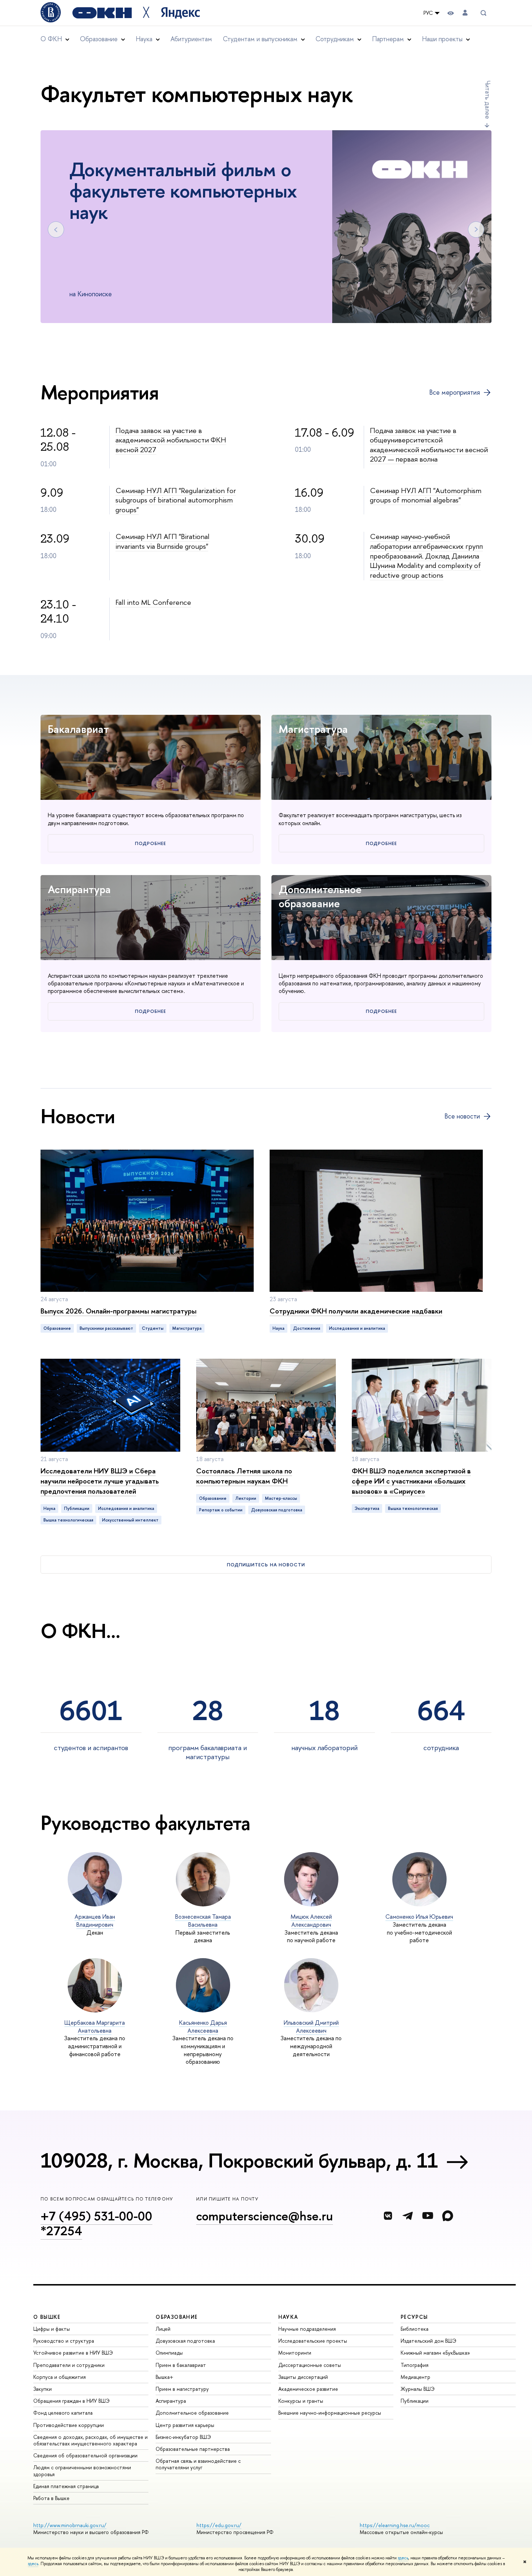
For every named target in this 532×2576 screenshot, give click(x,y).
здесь (403, 2558)
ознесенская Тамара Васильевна (203, 1921)
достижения (307, 1328)
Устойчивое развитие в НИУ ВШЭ (73, 2353)
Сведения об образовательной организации (85, 2455)
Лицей (163, 2329)
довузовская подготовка (277, 1510)
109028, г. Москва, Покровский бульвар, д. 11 (239, 2160)
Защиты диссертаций (303, 2377)
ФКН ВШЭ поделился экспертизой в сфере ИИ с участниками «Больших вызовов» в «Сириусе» (411, 1481)
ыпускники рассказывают (106, 1328)
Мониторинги (295, 2353)
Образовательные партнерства (193, 2449)
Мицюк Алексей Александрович (311, 1921)
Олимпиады (169, 2353)
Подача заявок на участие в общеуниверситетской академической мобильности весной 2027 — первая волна (429, 445)
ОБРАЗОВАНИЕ (177, 2317)
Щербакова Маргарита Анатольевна (95, 2027)
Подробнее (151, 843)
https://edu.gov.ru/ (219, 2525)
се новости (462, 1116)
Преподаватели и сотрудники (69, 2365)
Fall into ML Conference (153, 602)
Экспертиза (367, 1508)
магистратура (187, 1328)
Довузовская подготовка (185, 2341)
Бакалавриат (78, 729)
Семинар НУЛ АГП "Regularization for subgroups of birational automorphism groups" (176, 500)
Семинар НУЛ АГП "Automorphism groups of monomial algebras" (426, 495)
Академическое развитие (308, 2389)
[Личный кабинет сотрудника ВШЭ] (465, 13)
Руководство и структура (64, 2341)
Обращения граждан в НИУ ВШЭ (71, 2401)
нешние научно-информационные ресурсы (330, 2413)
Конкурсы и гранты (301, 2401)
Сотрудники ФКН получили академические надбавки (356, 1311)
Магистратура (313, 729)
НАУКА (288, 2317)
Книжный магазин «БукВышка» (435, 2353)
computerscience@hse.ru (265, 2216)
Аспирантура (79, 889)
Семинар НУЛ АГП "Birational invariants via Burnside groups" (162, 541)
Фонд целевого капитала (63, 2413)
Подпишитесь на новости (266, 1565)
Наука (278, 1328)
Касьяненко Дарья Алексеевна (203, 2027)
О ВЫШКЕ (47, 2317)
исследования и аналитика (357, 1328)
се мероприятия (455, 392)
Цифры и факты (52, 2329)
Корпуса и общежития (60, 2377)
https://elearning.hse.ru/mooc (395, 2525)
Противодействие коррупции (69, 2425)
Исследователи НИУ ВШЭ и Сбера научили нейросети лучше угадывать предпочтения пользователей (100, 1481)
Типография (415, 2365)
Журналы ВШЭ (418, 2389)
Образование (57, 1328)
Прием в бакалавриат (181, 2365)
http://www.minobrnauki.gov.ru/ (70, 2525)
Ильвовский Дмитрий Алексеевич (311, 2027)
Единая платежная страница (66, 2486)
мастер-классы (281, 1498)
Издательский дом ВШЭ (428, 2341)
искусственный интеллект (130, 1520)
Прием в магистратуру (182, 2389)
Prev (56, 230)
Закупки (43, 2389)
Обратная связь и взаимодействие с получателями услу (198, 2464)
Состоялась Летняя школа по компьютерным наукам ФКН (244, 1476)
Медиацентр (415, 2377)
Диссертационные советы (310, 2365)
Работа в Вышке (51, 2498)
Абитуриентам (191, 39)
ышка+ (164, 2377)
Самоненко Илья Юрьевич (419, 1917)
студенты (153, 1328)
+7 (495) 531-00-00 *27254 (96, 2223)
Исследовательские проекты (313, 2341)
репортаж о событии (221, 1510)
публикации (77, 1508)
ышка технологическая (68, 1520)
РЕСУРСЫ (414, 2317)
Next (476, 230)
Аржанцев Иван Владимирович (95, 1921)
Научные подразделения (307, 2329)
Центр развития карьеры (185, 2425)
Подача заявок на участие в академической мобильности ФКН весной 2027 (171, 440)
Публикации (415, 2401)
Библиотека (415, 2329)
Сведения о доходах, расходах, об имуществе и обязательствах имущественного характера (90, 2440)
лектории (246, 1498)
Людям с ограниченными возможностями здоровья (82, 2471)
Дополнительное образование (320, 896)
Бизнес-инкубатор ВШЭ (183, 2437)
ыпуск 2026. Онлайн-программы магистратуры (119, 1311)
